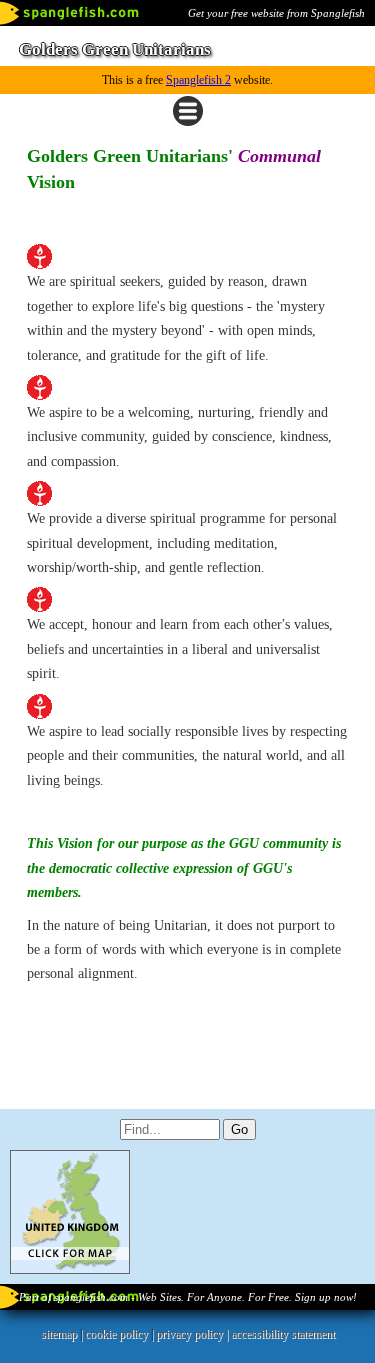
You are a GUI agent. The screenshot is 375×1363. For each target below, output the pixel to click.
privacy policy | (193, 1334)
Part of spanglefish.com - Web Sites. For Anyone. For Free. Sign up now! (188, 1297)
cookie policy (116, 1334)
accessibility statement (283, 1334)
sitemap (59, 1334)
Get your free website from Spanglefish (276, 13)
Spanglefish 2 (198, 80)
